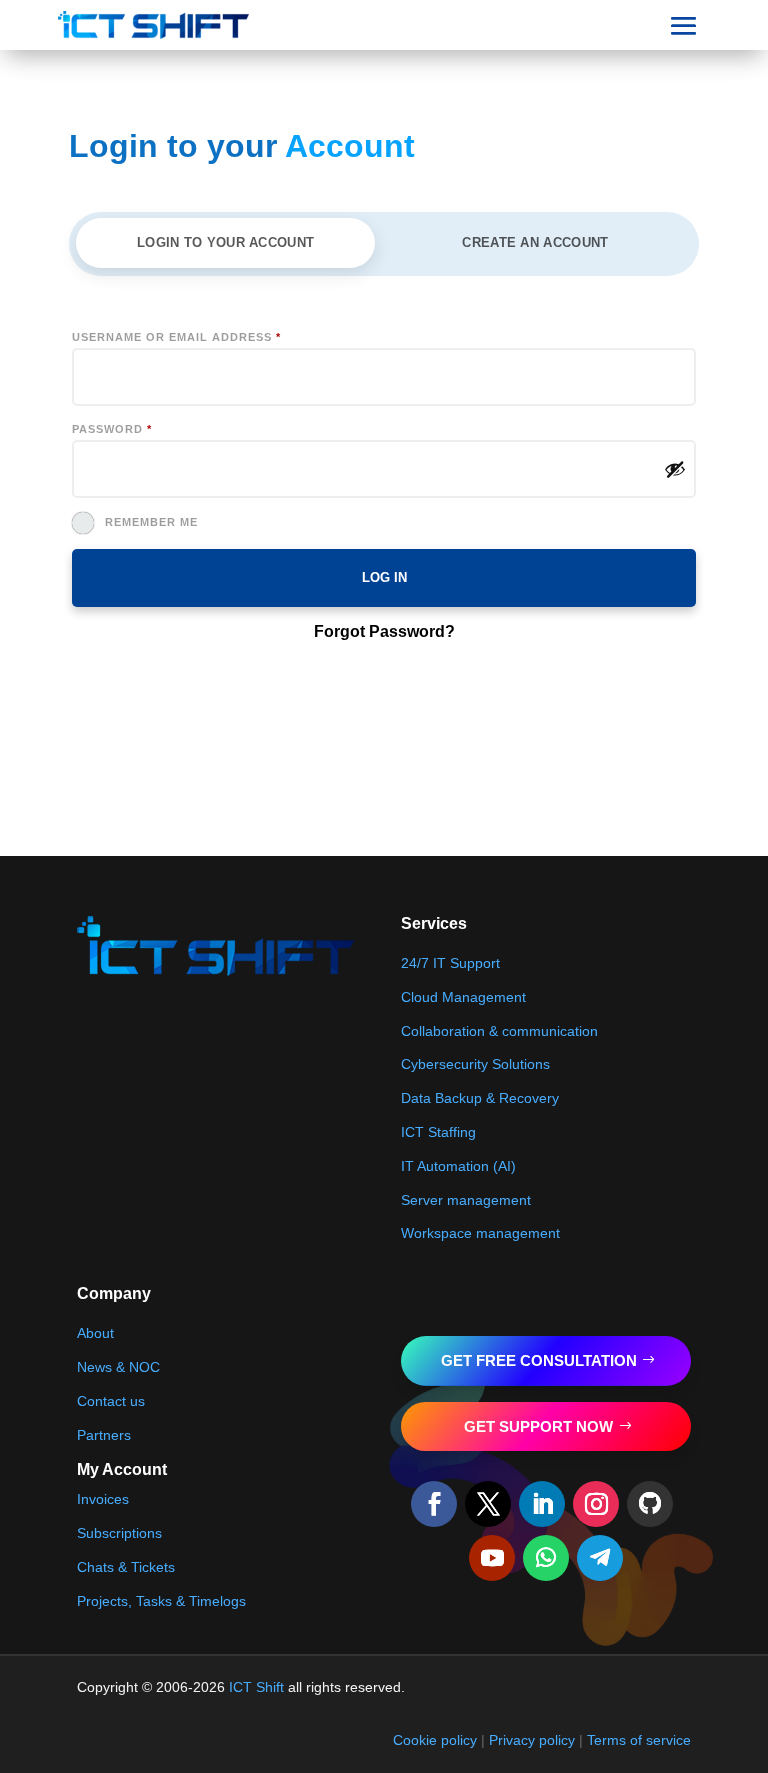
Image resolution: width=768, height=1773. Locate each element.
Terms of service (639, 1740)
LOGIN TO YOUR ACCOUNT (225, 242)
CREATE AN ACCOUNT (535, 242)
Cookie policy (435, 1740)
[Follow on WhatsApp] (546, 1558)
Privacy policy (532, 1740)
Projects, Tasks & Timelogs (161, 1601)
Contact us (111, 1401)
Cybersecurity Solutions (475, 1064)
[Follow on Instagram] (596, 1504)
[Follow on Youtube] (492, 1558)
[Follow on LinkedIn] (542, 1504)
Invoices (103, 1499)
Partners (104, 1435)
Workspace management (480, 1233)
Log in (384, 577)
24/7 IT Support (450, 963)
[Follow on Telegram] (600, 1558)
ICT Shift (256, 1687)
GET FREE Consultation (539, 1360)
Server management (466, 1200)
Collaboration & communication (499, 1031)
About (95, 1333)
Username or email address (176, 337)
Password (112, 429)
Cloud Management (463, 997)
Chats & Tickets (126, 1567)
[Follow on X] (488, 1504)
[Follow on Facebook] (434, 1504)
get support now (538, 1426)
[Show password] (675, 469)
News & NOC (118, 1367)
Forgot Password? (384, 631)
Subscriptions (119, 1533)
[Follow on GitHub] (650, 1504)
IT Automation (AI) (458, 1166)
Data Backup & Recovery (480, 1098)
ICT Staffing (438, 1132)
